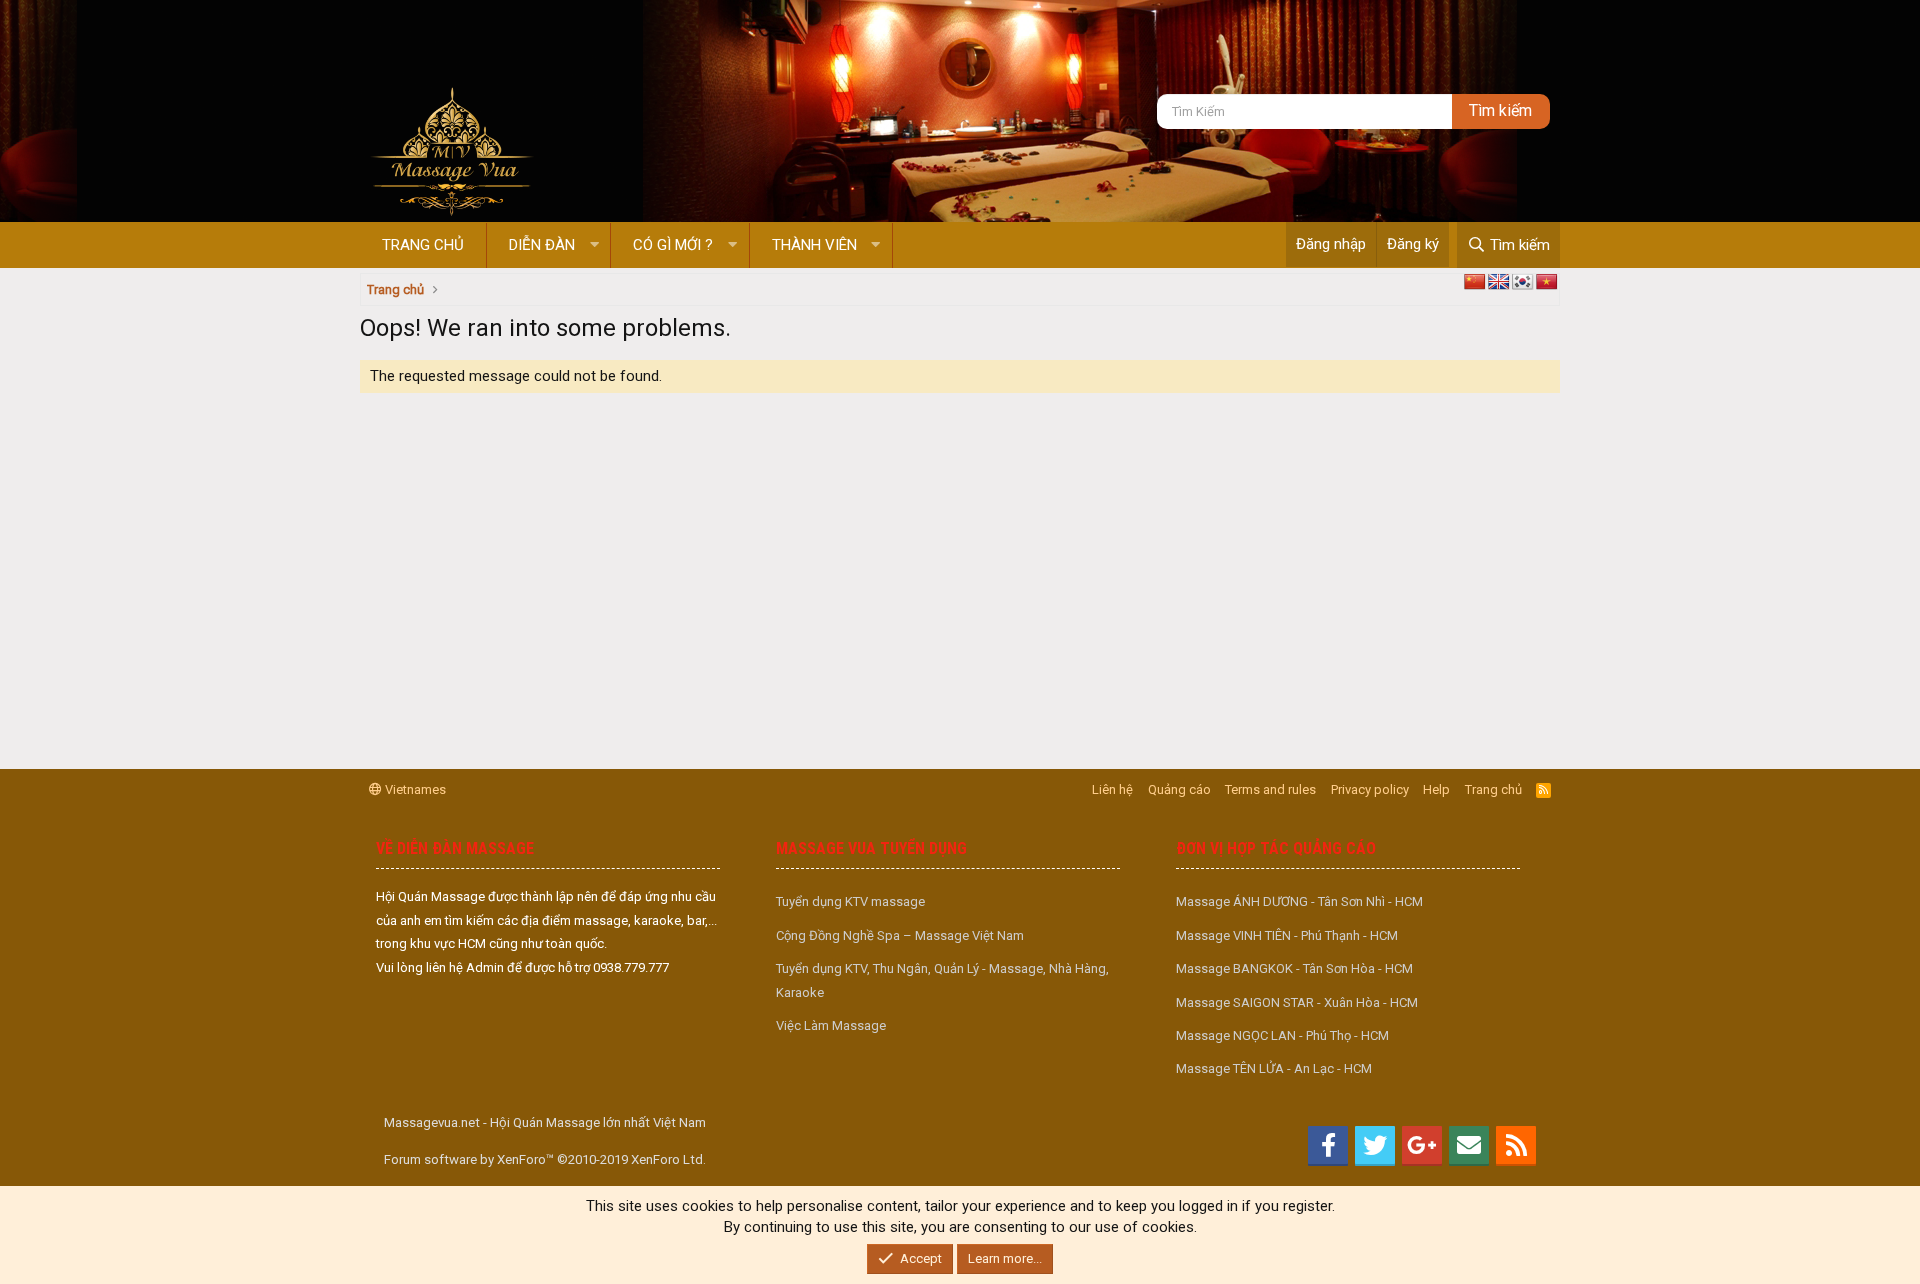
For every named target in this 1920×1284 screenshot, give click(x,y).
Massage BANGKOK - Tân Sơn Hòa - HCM (1294, 968)
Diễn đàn (542, 245)
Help (1436, 789)
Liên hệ (1112, 789)
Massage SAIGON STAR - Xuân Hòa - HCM (1297, 1002)
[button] (594, 245)
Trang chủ (423, 245)
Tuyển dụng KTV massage (850, 901)
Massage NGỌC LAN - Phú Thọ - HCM (1282, 1035)
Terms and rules (1270, 789)
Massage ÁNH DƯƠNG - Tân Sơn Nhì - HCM (1299, 901)
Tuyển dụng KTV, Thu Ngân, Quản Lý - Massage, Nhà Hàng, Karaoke (942, 980)
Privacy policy (1370, 789)
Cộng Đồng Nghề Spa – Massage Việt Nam (900, 935)
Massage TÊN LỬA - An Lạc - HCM (1274, 1068)
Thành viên (814, 245)
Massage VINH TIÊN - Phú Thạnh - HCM (1287, 935)
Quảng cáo (1179, 789)
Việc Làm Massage (831, 1025)
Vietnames (414, 789)
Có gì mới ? (673, 245)
